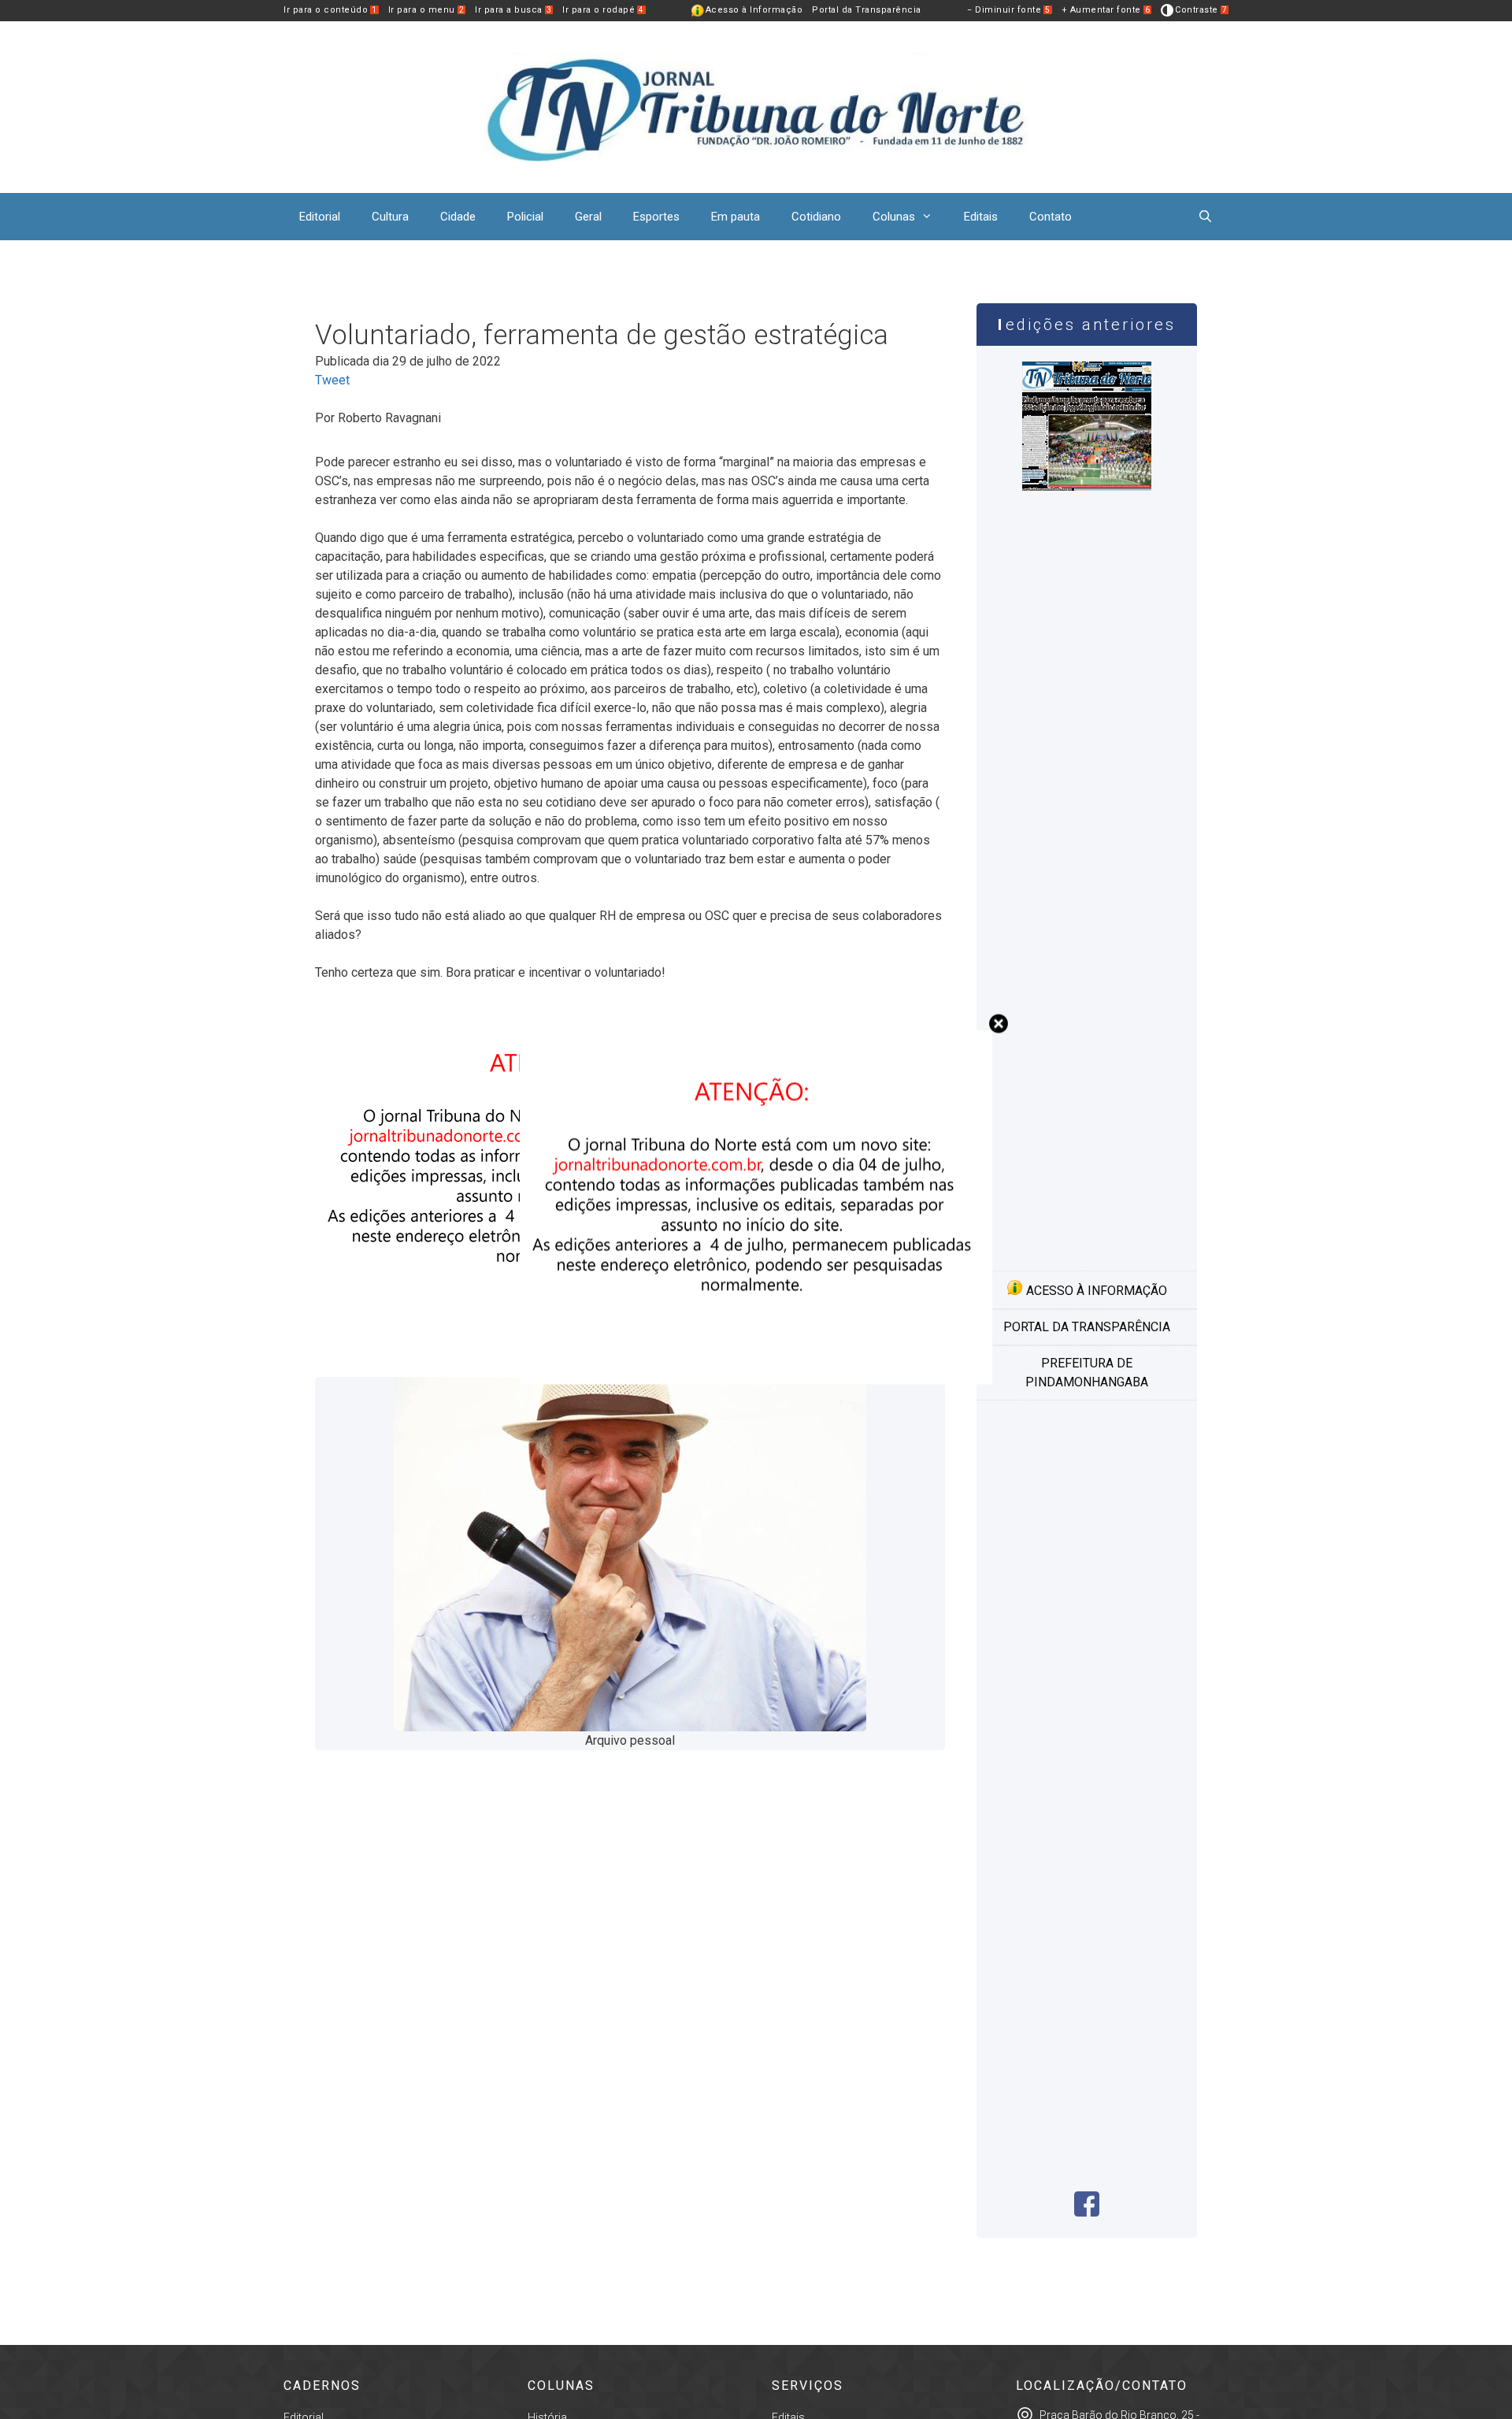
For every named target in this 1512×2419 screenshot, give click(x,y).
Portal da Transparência (867, 10)
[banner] (756, 1380)
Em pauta (736, 217)
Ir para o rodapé (603, 10)
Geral (588, 217)
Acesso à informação (1095, 1291)
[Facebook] (1087, 2212)
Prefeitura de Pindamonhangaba (1087, 1373)
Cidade (458, 217)
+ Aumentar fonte (1106, 10)
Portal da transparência (1087, 1327)
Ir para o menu (426, 10)
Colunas (894, 217)
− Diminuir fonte (1009, 10)
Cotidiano (816, 217)
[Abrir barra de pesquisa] (1205, 217)
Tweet (332, 380)
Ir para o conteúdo (330, 10)
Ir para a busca (513, 10)
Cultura (390, 217)
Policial (525, 217)
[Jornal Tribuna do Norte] (756, 106)
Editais (981, 217)
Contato (1051, 217)
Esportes (656, 217)
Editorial (320, 217)
